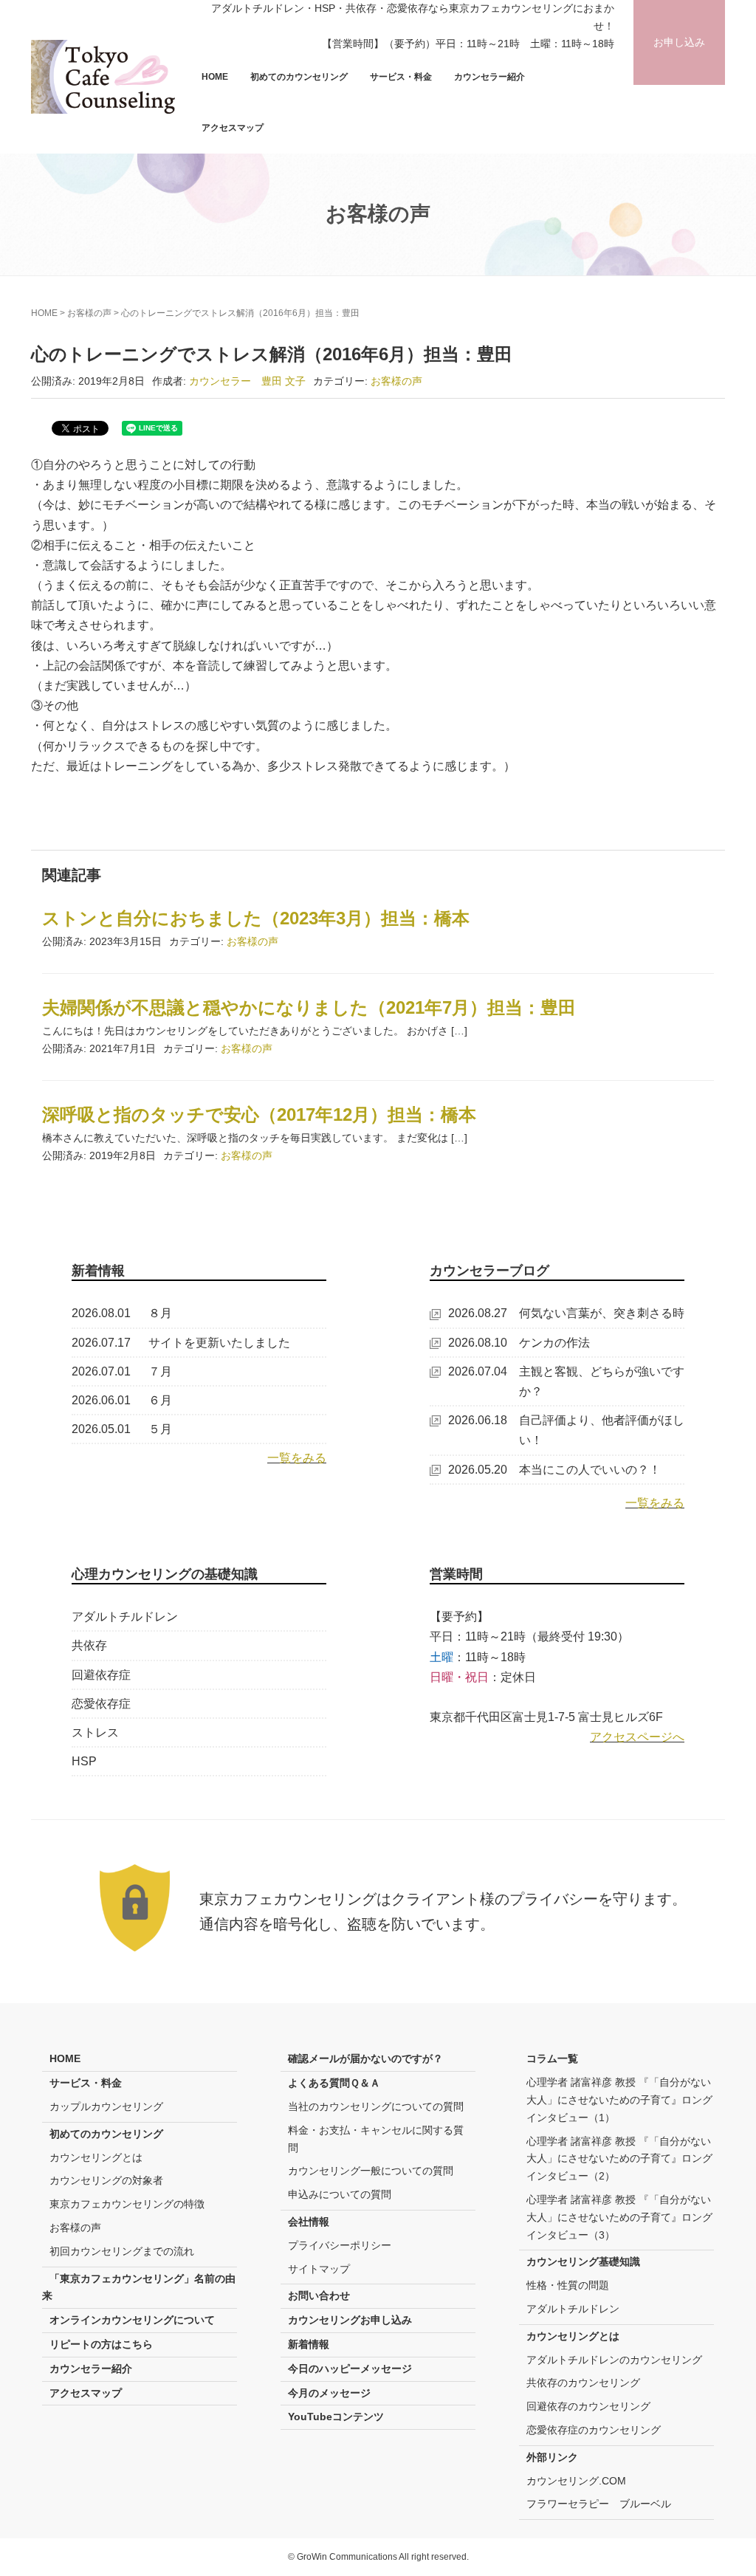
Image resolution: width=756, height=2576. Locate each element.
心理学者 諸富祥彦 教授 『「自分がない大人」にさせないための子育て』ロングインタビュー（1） (619, 2100)
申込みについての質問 (340, 2194)
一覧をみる (297, 1458)
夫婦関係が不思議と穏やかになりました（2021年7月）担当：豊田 (309, 1007)
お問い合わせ (319, 2295)
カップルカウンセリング (106, 2106)
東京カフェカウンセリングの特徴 (127, 2204)
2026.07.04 (478, 1371)
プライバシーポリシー (340, 2245)
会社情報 (309, 2222)
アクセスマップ (233, 128)
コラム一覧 (552, 2058)
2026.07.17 (101, 1343)
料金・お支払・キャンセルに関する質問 (376, 2139)
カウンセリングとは (96, 2157)
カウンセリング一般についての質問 (371, 2171)
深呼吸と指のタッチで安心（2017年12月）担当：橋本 (259, 1114)
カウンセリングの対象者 (106, 2180)
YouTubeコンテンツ (336, 2417)
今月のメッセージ (329, 2393)
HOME (215, 77)
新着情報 (309, 2344)
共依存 (89, 1645)
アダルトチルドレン (125, 1617)
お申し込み (679, 42)
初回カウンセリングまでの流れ (122, 2251)
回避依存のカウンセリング (588, 2406)
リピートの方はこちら (101, 2344)
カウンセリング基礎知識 (583, 2261)
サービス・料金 (401, 77)
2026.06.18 (478, 1420)
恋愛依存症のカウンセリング (594, 2430)
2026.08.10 (478, 1343)
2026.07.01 (101, 1371)
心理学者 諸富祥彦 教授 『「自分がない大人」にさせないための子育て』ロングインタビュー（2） (619, 2159)
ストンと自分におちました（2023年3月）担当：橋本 (256, 918)
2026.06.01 (101, 1400)
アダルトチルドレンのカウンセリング (614, 2360)
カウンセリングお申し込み (350, 2320)
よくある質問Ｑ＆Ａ (334, 2083)
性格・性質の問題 (568, 2285)
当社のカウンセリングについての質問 (376, 2106)
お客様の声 (89, 313)
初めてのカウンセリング (299, 77)
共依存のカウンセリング (583, 2383)
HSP (84, 1761)
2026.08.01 (101, 1313)
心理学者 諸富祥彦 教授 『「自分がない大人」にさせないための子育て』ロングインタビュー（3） (619, 2217)
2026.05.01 (101, 1429)
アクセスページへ (637, 1737)
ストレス (95, 1732)
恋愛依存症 (101, 1704)
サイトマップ (319, 2269)
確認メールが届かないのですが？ (365, 2058)
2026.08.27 (478, 1313)
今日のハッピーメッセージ (350, 2369)
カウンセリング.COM (576, 2481)
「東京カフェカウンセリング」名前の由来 (139, 2287)
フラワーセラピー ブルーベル (599, 2504)
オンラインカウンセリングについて (132, 2320)
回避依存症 (101, 1675)
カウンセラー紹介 (489, 77)
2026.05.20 (478, 1470)
